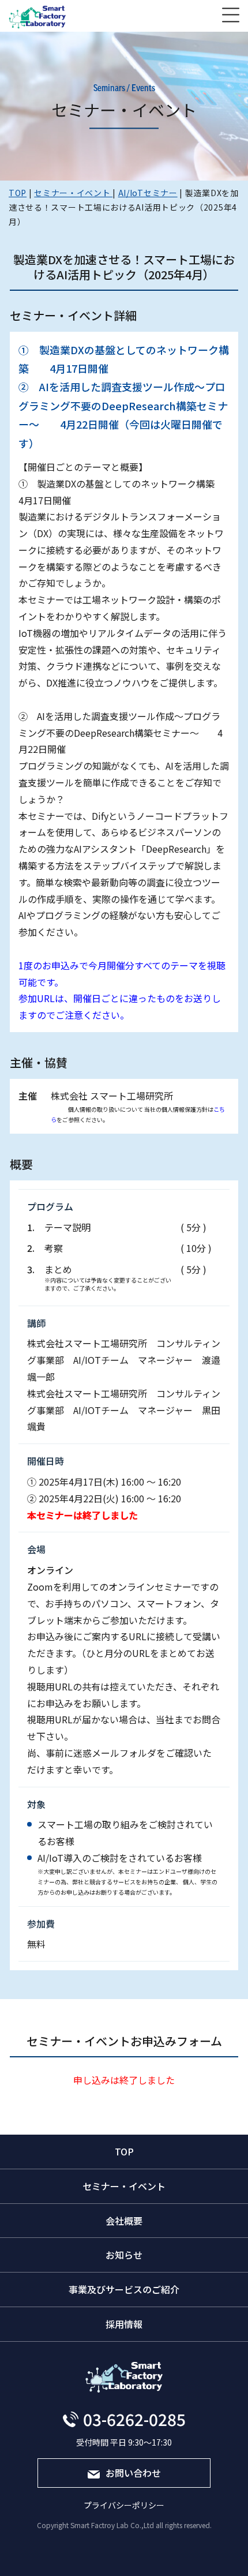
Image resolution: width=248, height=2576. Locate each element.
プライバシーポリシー (124, 2505)
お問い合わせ (133, 2473)
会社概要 (124, 2221)
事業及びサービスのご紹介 (124, 2289)
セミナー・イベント (124, 2186)
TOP (124, 2151)
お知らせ (124, 2255)
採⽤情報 (124, 2324)
